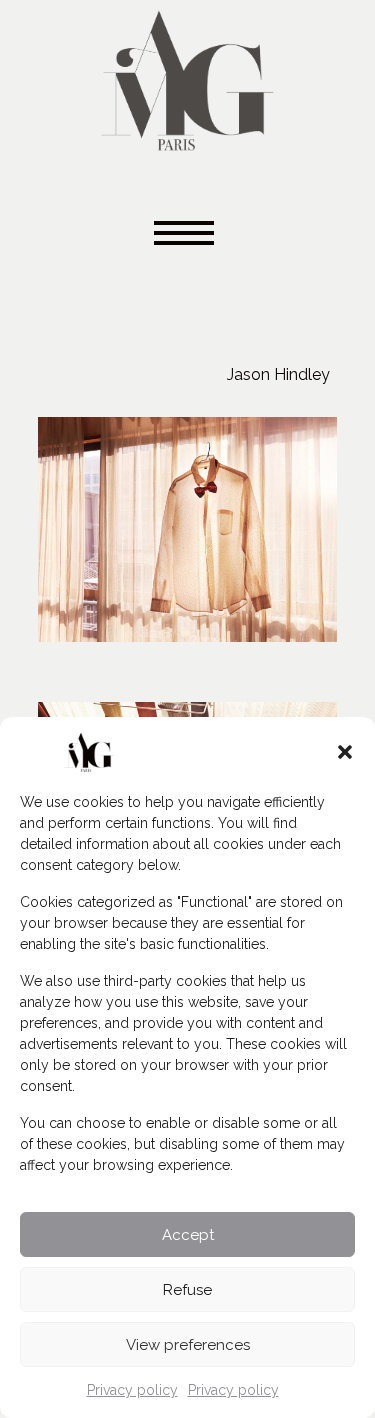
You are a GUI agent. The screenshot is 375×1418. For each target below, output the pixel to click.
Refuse (187, 1290)
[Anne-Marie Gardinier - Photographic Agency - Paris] (187, 77)
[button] (345, 752)
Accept (188, 1235)
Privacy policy (132, 1390)
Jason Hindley (278, 374)
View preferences (188, 1345)
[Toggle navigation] (188, 234)
